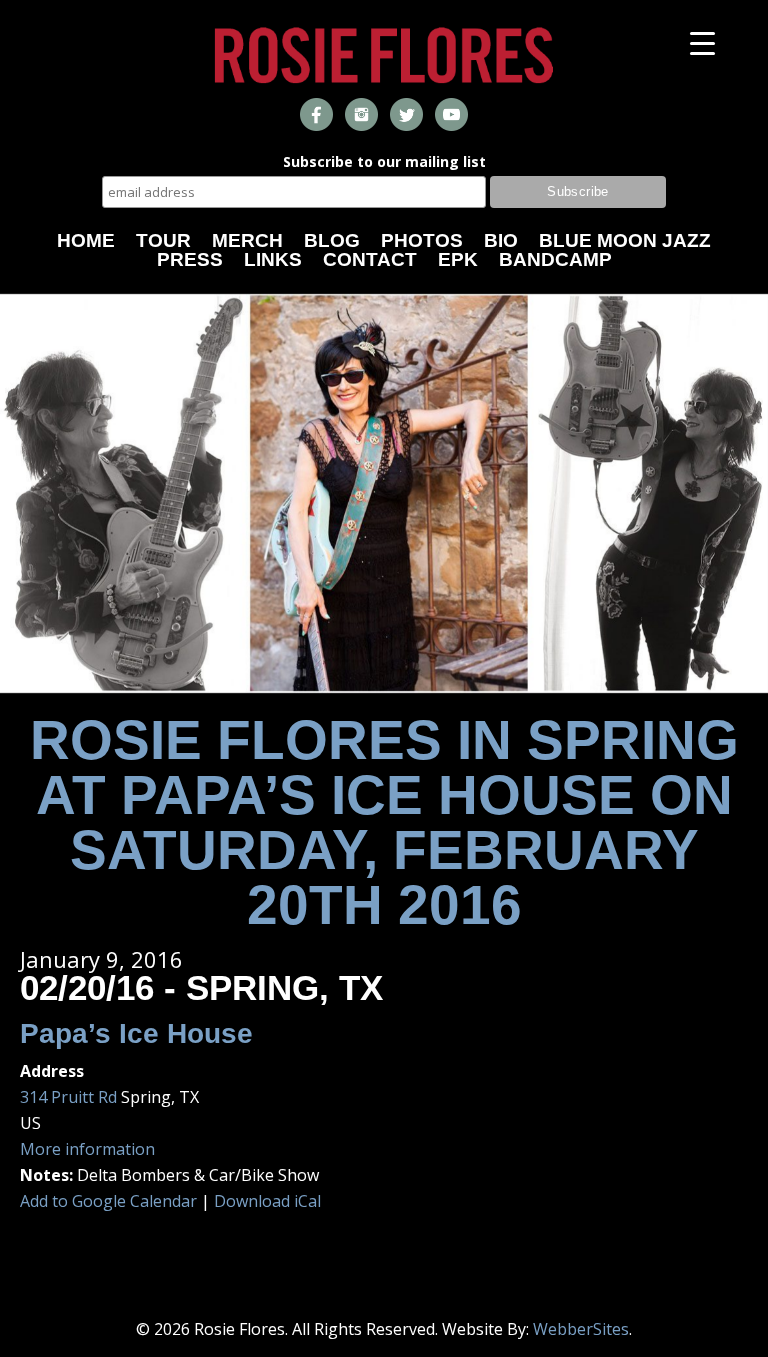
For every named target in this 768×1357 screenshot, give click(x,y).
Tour (163, 240)
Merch (247, 240)
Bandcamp (555, 259)
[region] (384, 494)
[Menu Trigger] (702, 42)
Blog (332, 240)
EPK (458, 259)
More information (87, 1149)
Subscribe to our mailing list (384, 163)
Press (190, 259)
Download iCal (267, 1201)
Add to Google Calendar (108, 1201)
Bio (501, 240)
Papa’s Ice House (136, 1033)
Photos (422, 240)
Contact (370, 259)
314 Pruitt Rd (68, 1097)
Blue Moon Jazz (625, 240)
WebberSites (581, 1329)
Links (273, 259)
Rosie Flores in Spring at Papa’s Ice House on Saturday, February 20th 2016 (384, 822)
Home (86, 240)
